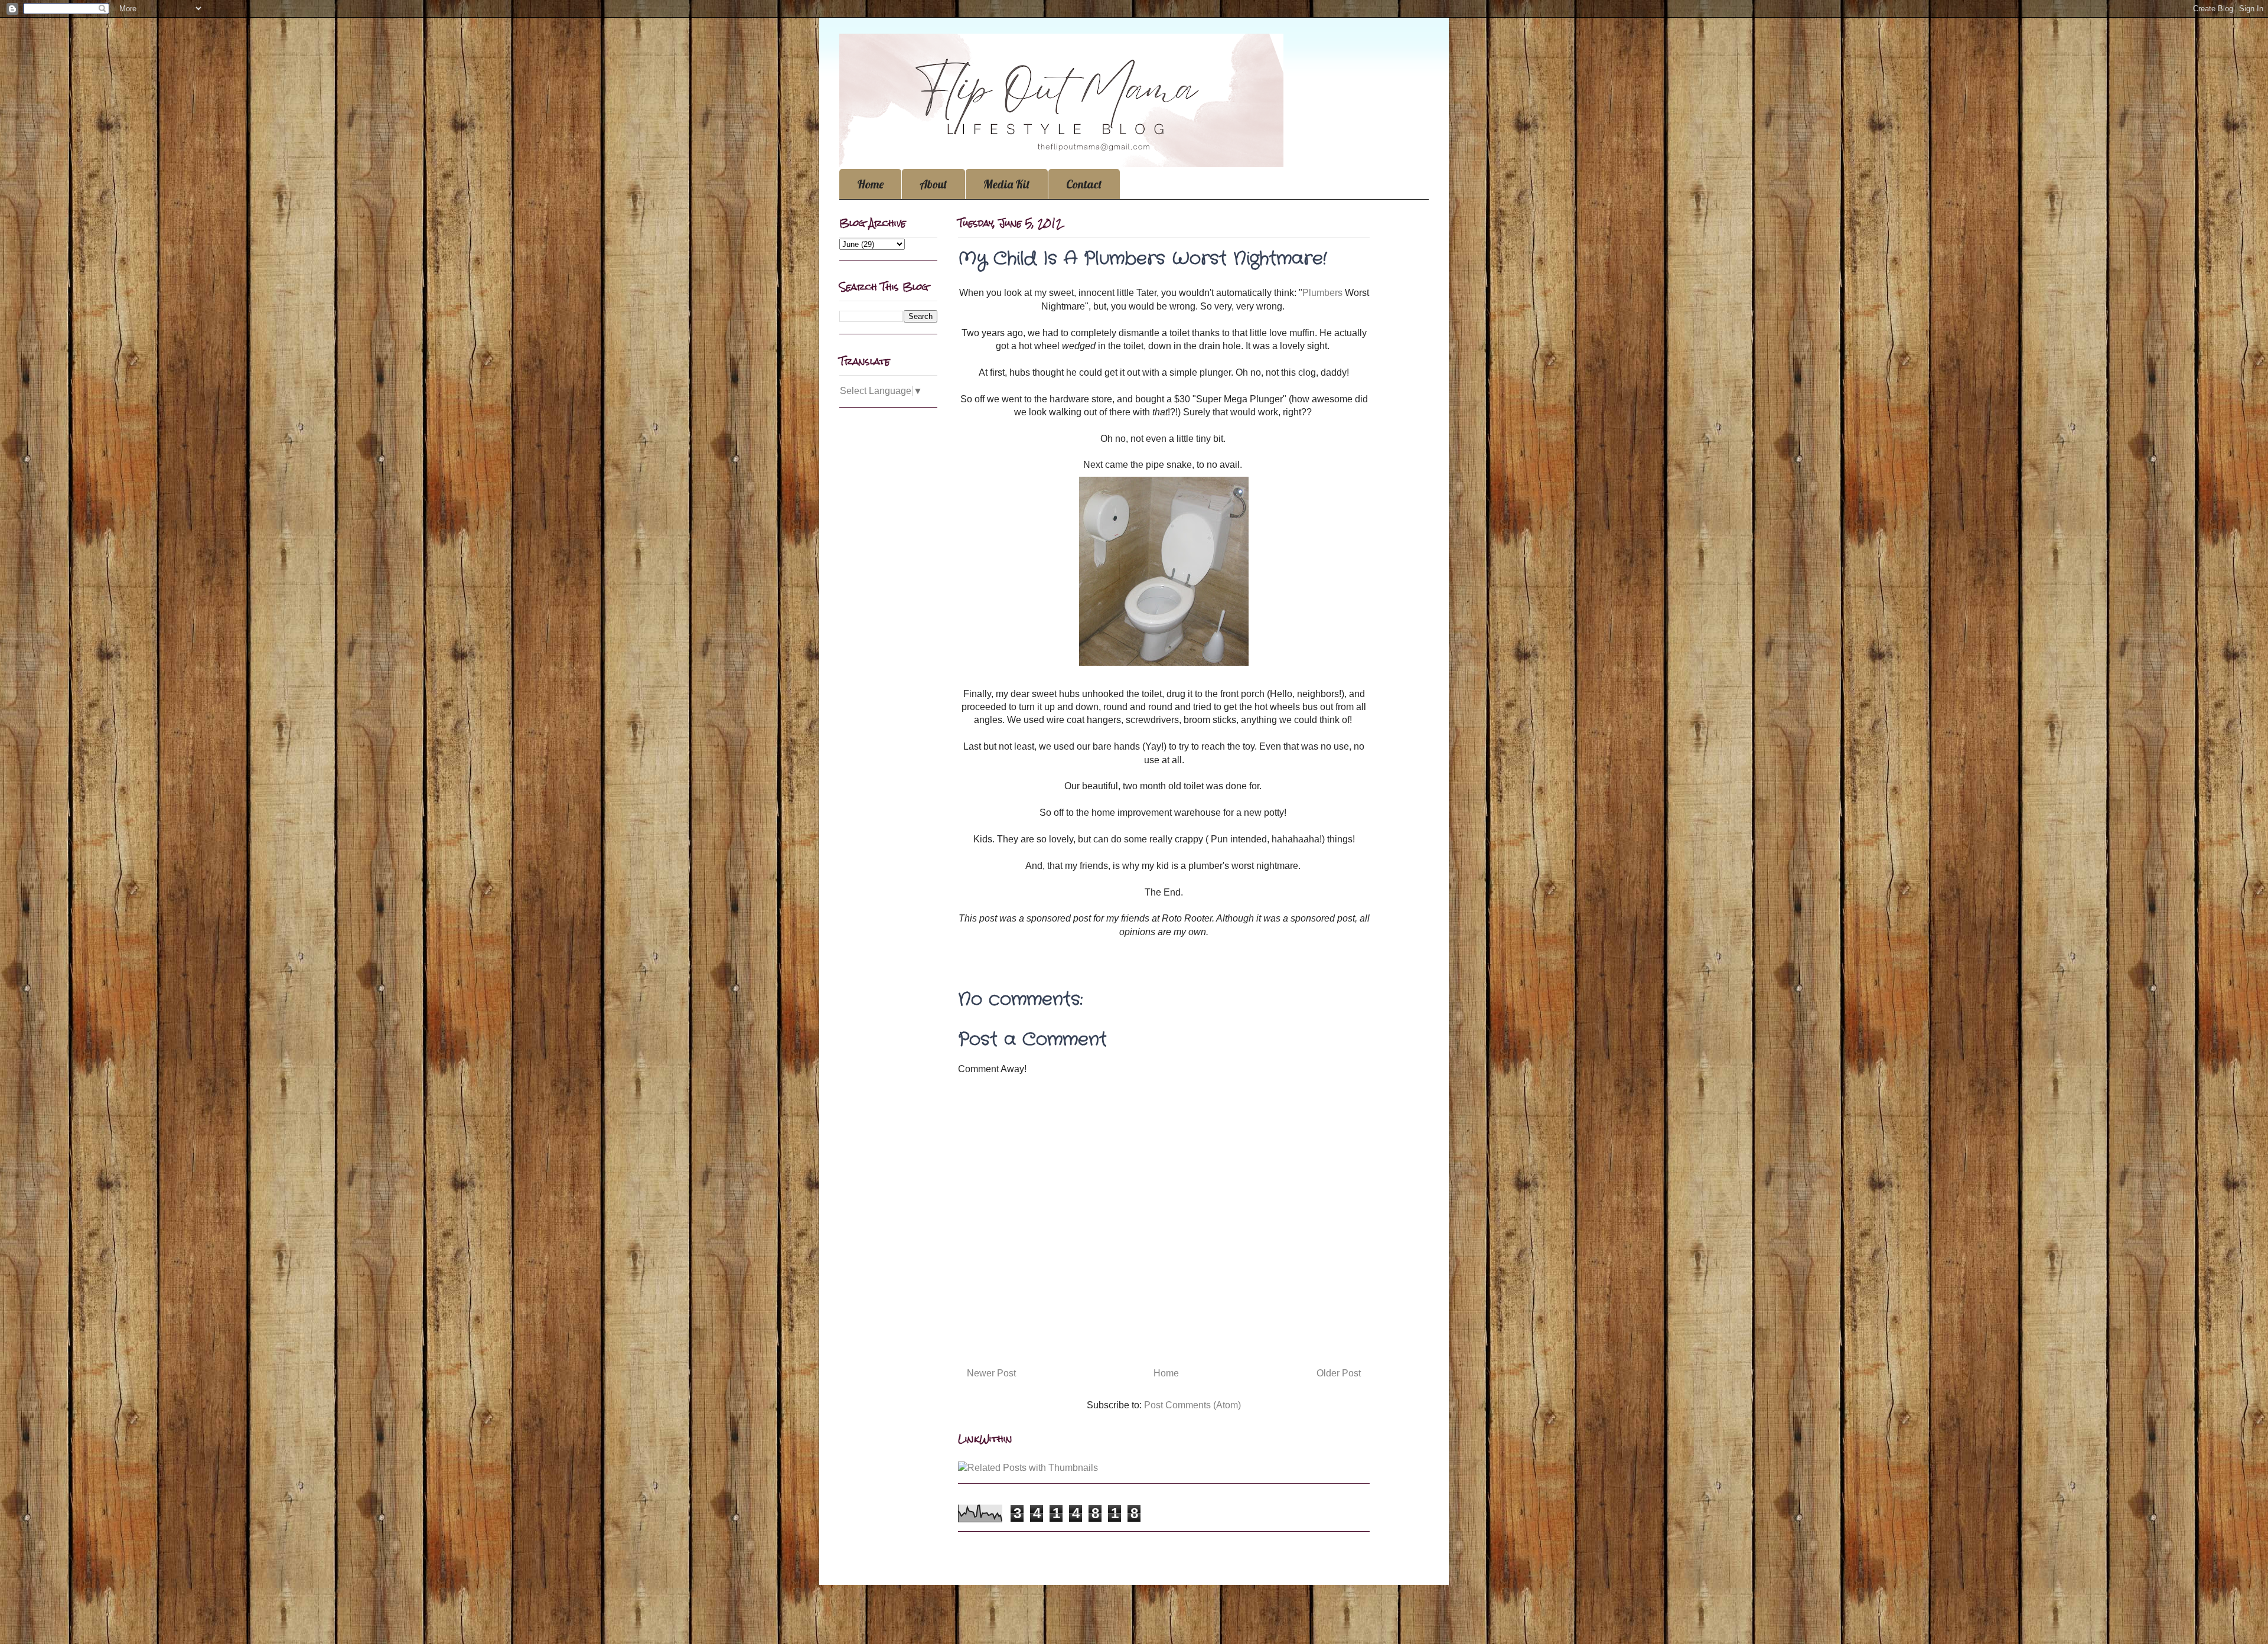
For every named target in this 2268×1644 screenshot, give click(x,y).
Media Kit (1007, 184)
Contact (1084, 184)
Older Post (1339, 1373)
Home (870, 184)
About (933, 184)
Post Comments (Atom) (1192, 1405)
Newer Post (991, 1373)
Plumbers (1322, 293)
